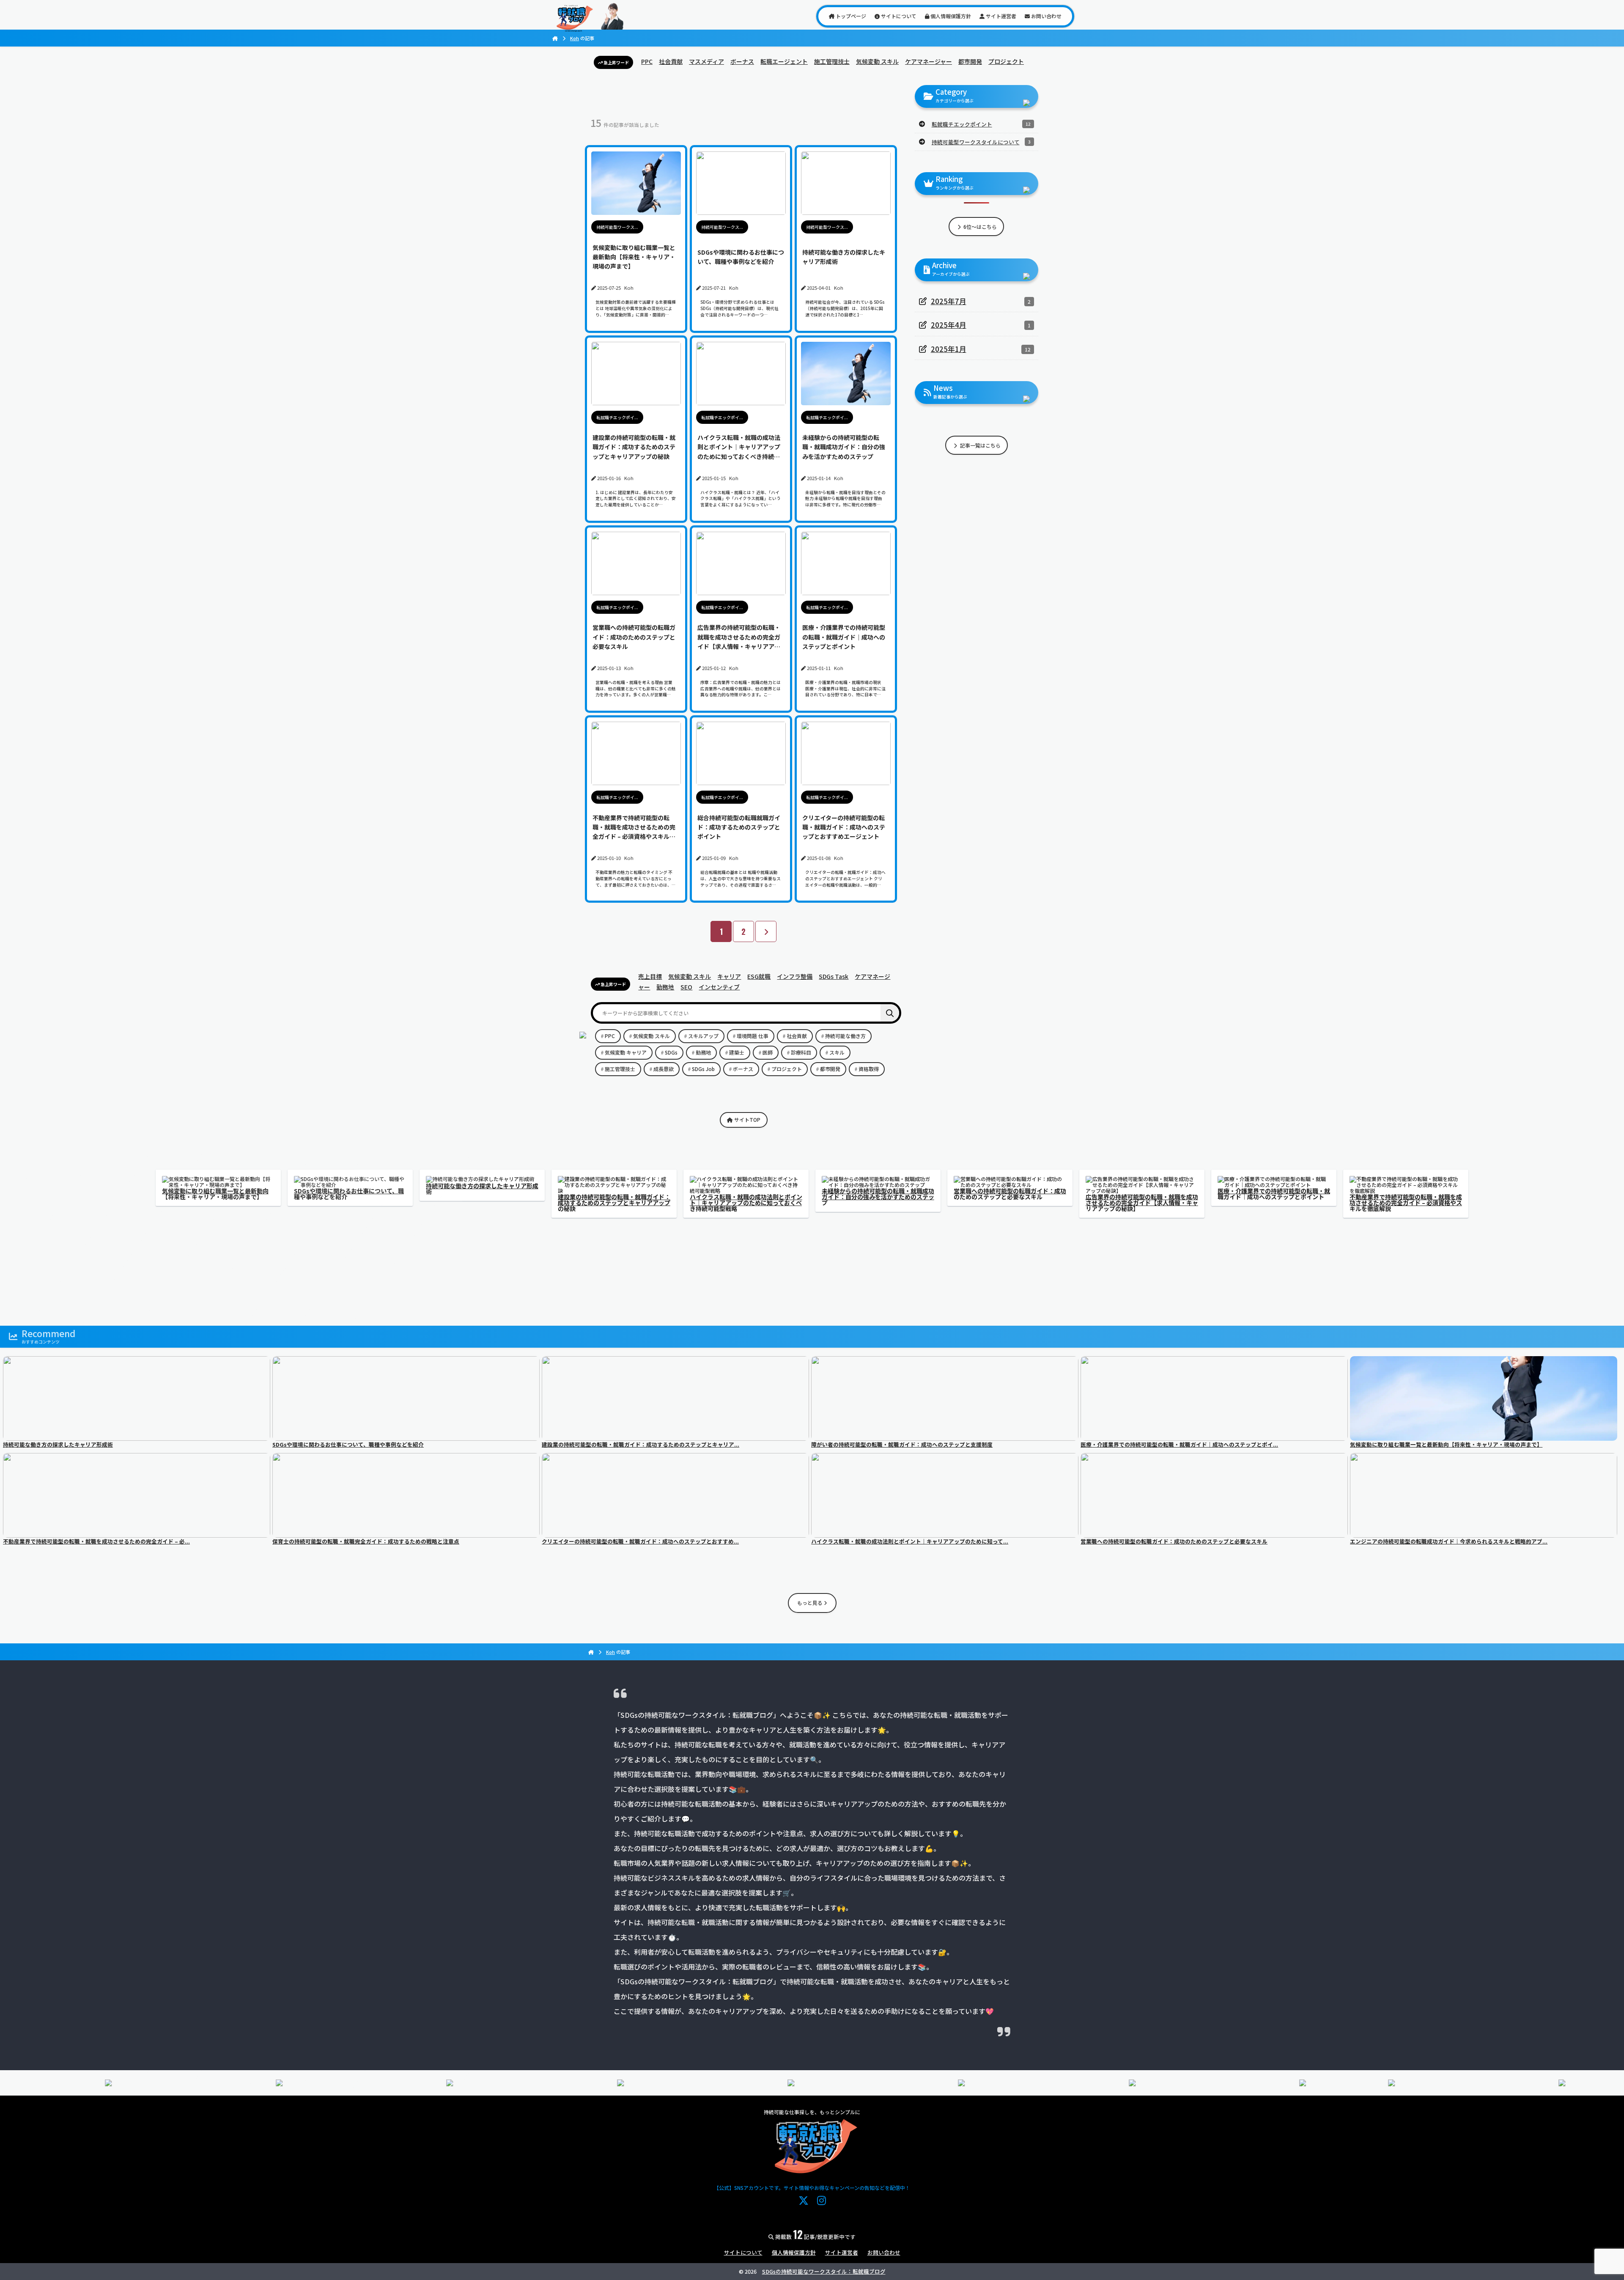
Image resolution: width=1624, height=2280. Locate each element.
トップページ (850, 16)
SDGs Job (703, 1069)
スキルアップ (703, 1036)
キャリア (729, 976)
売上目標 (650, 976)
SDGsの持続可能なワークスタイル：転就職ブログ (824, 2271)
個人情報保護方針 (950, 16)
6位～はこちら (979, 227)
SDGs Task (834, 976)
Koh (575, 38)
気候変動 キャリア (626, 1052)
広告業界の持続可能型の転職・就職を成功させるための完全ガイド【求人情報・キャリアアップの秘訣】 (1142, 1203)
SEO (686, 987)
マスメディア (706, 61)
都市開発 (970, 61)
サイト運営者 (1000, 16)
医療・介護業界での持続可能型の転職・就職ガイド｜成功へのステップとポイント (1274, 1194)
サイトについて (898, 16)
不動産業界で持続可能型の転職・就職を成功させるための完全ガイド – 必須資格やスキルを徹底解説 (1406, 1203)
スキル (837, 1052)
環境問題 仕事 (753, 1036)
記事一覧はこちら (980, 445)
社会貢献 (671, 61)
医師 (768, 1052)
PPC (647, 61)
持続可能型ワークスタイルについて (976, 142)
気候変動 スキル (877, 61)
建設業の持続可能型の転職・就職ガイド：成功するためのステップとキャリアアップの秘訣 (614, 1203)
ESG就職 (759, 976)
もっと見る (811, 1603)
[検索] (890, 1013)
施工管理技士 (832, 61)
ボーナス (742, 61)
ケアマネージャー (929, 61)
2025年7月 (949, 301)
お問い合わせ (1046, 16)
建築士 (737, 1052)
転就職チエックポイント (962, 124)
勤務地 (665, 987)
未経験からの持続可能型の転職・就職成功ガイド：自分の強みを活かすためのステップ (878, 1197)
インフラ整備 (795, 976)
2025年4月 (949, 325)
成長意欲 (664, 1069)
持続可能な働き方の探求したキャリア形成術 (482, 1189)
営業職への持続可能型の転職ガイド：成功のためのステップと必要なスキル (1010, 1194)
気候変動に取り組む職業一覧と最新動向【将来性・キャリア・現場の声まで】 (215, 1194)
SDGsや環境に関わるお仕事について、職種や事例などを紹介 (349, 1194)
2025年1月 (949, 349)
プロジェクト (1006, 61)
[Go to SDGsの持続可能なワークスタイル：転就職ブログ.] (555, 38)
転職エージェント (784, 61)
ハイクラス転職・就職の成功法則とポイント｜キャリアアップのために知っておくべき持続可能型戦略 (746, 1203)
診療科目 (801, 1052)
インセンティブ (719, 987)
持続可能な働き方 (845, 1036)
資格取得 (869, 1069)
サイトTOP (747, 1119)
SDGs (671, 1052)
